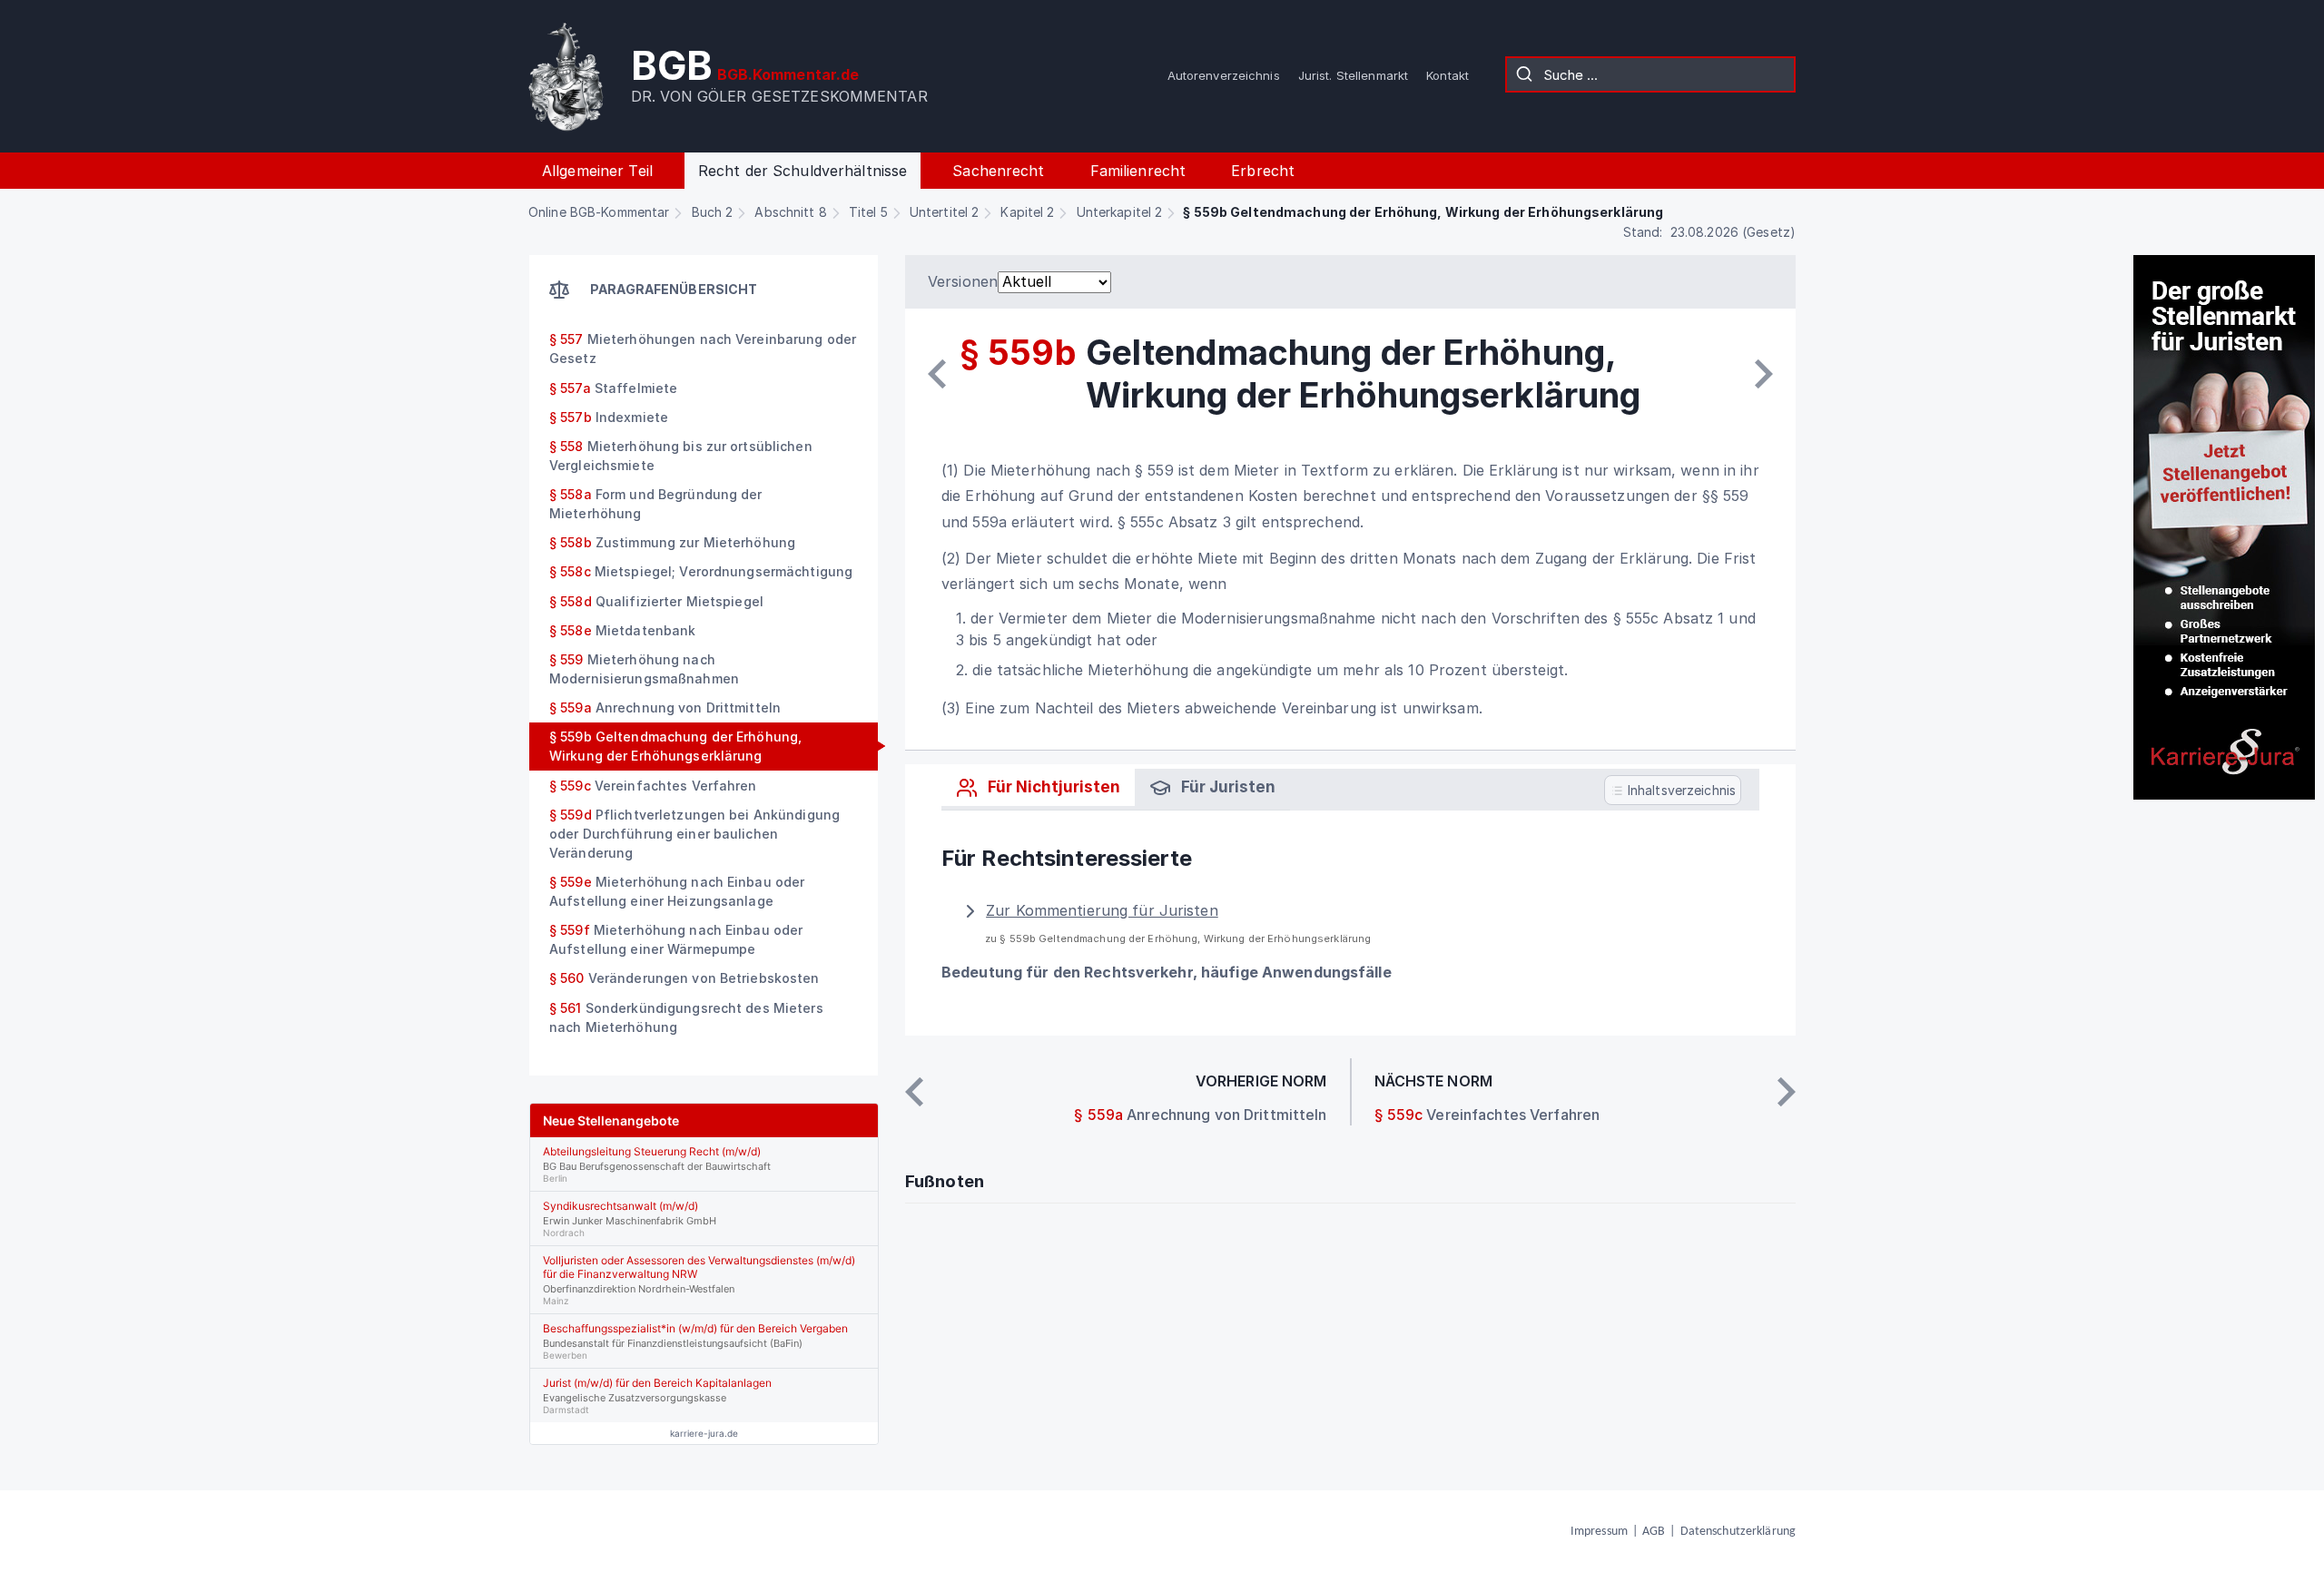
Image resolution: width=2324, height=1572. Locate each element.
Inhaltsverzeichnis (1680, 789)
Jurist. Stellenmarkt (1353, 75)
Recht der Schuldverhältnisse (803, 171)
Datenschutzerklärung (1738, 1532)
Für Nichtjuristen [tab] (1052, 787)
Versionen (963, 281)
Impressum (1599, 1532)
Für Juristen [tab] (1226, 787)
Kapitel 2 (1027, 212)
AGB (1654, 1532)
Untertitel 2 (944, 212)
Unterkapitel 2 (1120, 212)
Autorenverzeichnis (1224, 75)
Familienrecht (1138, 171)
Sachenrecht (998, 171)
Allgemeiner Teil (597, 171)
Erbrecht (1263, 171)
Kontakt (1448, 75)
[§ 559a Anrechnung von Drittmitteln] (937, 374)
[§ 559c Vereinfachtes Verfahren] (1764, 374)
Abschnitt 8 (790, 212)
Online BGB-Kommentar (599, 212)
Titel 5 (868, 212)
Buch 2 (713, 212)
